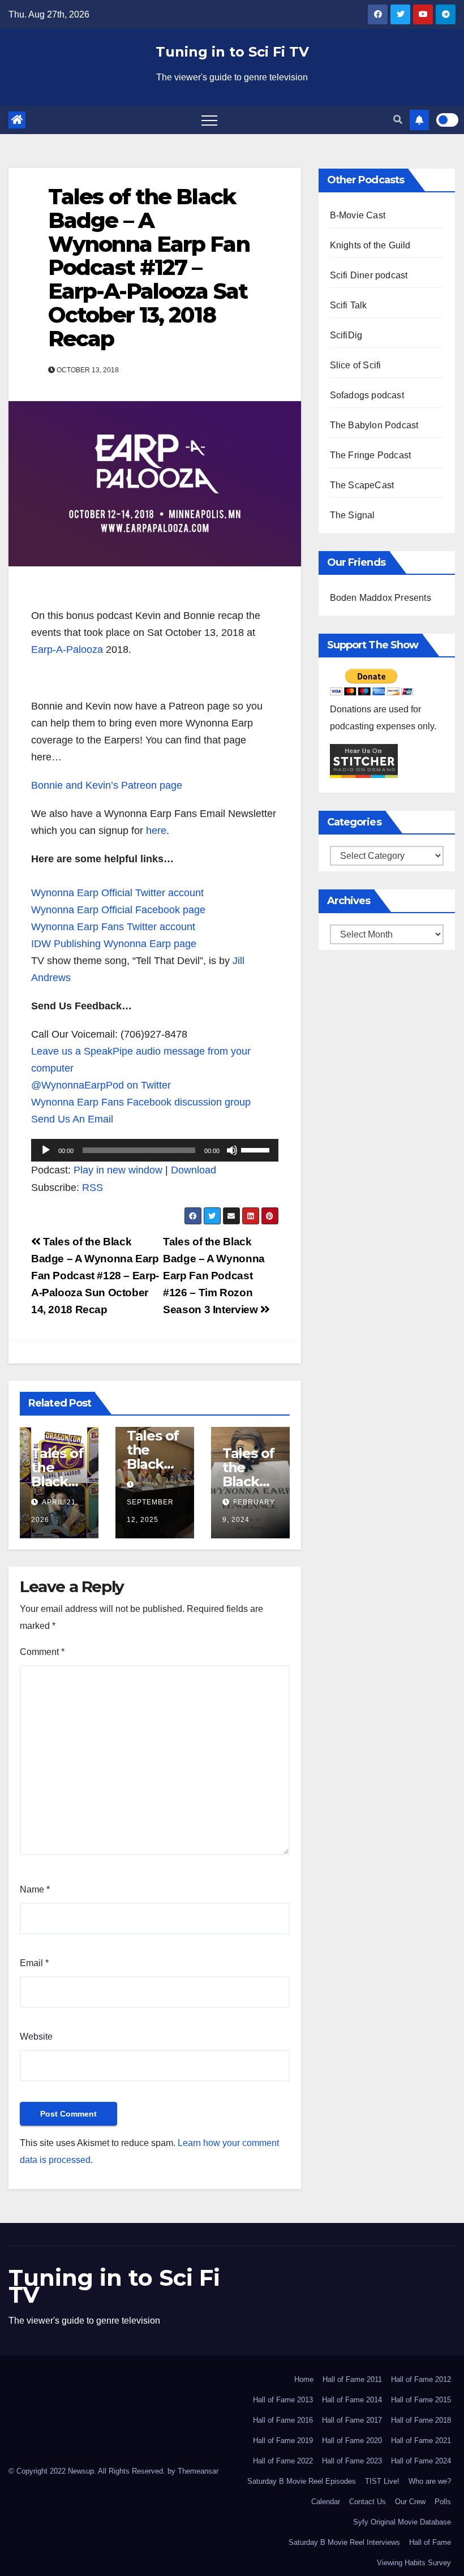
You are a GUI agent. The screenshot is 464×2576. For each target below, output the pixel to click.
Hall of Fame (430, 2542)
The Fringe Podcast (371, 455)
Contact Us (368, 2502)
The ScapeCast (362, 485)
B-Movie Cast (358, 215)
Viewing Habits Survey (414, 2563)
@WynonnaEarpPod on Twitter (101, 1085)
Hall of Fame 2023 (352, 2461)
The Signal (353, 515)
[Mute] (232, 1150)
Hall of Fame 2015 (421, 2400)
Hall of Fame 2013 (283, 2400)
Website (36, 2037)
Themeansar (198, 2471)
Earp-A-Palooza (67, 650)
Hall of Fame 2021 (421, 2440)
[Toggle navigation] (209, 120)
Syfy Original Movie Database (402, 2522)
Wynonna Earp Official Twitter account (117, 893)
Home (304, 2379)
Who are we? (430, 2481)
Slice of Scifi (356, 365)
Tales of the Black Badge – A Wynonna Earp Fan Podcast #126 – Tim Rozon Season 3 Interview (214, 1276)
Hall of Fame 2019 (283, 2440)
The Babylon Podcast (374, 425)
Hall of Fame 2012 (421, 2379)
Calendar (326, 2502)
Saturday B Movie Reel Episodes (302, 2481)
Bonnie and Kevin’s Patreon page (107, 785)
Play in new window (118, 1170)
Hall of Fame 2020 (352, 2440)
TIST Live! (382, 2481)
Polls (443, 2502)
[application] (155, 1150)
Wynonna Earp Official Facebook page (118, 910)
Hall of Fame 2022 (283, 2461)
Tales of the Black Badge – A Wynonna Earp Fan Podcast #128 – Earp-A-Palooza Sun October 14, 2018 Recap (95, 1276)
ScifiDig (346, 335)
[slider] (257, 1149)
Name (35, 1889)
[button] (398, 120)
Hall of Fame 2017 (352, 2420)
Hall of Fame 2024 (421, 2461)
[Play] (46, 1150)
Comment (42, 1652)
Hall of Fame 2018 (421, 2420)
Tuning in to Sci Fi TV (232, 52)
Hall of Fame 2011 (352, 2379)
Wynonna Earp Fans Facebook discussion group (141, 1102)
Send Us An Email (72, 1119)
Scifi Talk (349, 305)
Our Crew (410, 2502)
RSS (93, 1188)
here (156, 831)
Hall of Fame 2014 (352, 2400)
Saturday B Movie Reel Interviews (344, 2542)
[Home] (17, 120)
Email (34, 1963)
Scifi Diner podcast (369, 275)
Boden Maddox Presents (381, 598)
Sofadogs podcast (367, 395)
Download (194, 1170)
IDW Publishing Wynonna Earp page (114, 944)
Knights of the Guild (370, 245)
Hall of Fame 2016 (283, 2420)
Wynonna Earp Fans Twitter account (113, 927)
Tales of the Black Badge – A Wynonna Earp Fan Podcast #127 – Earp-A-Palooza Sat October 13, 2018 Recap (149, 268)
